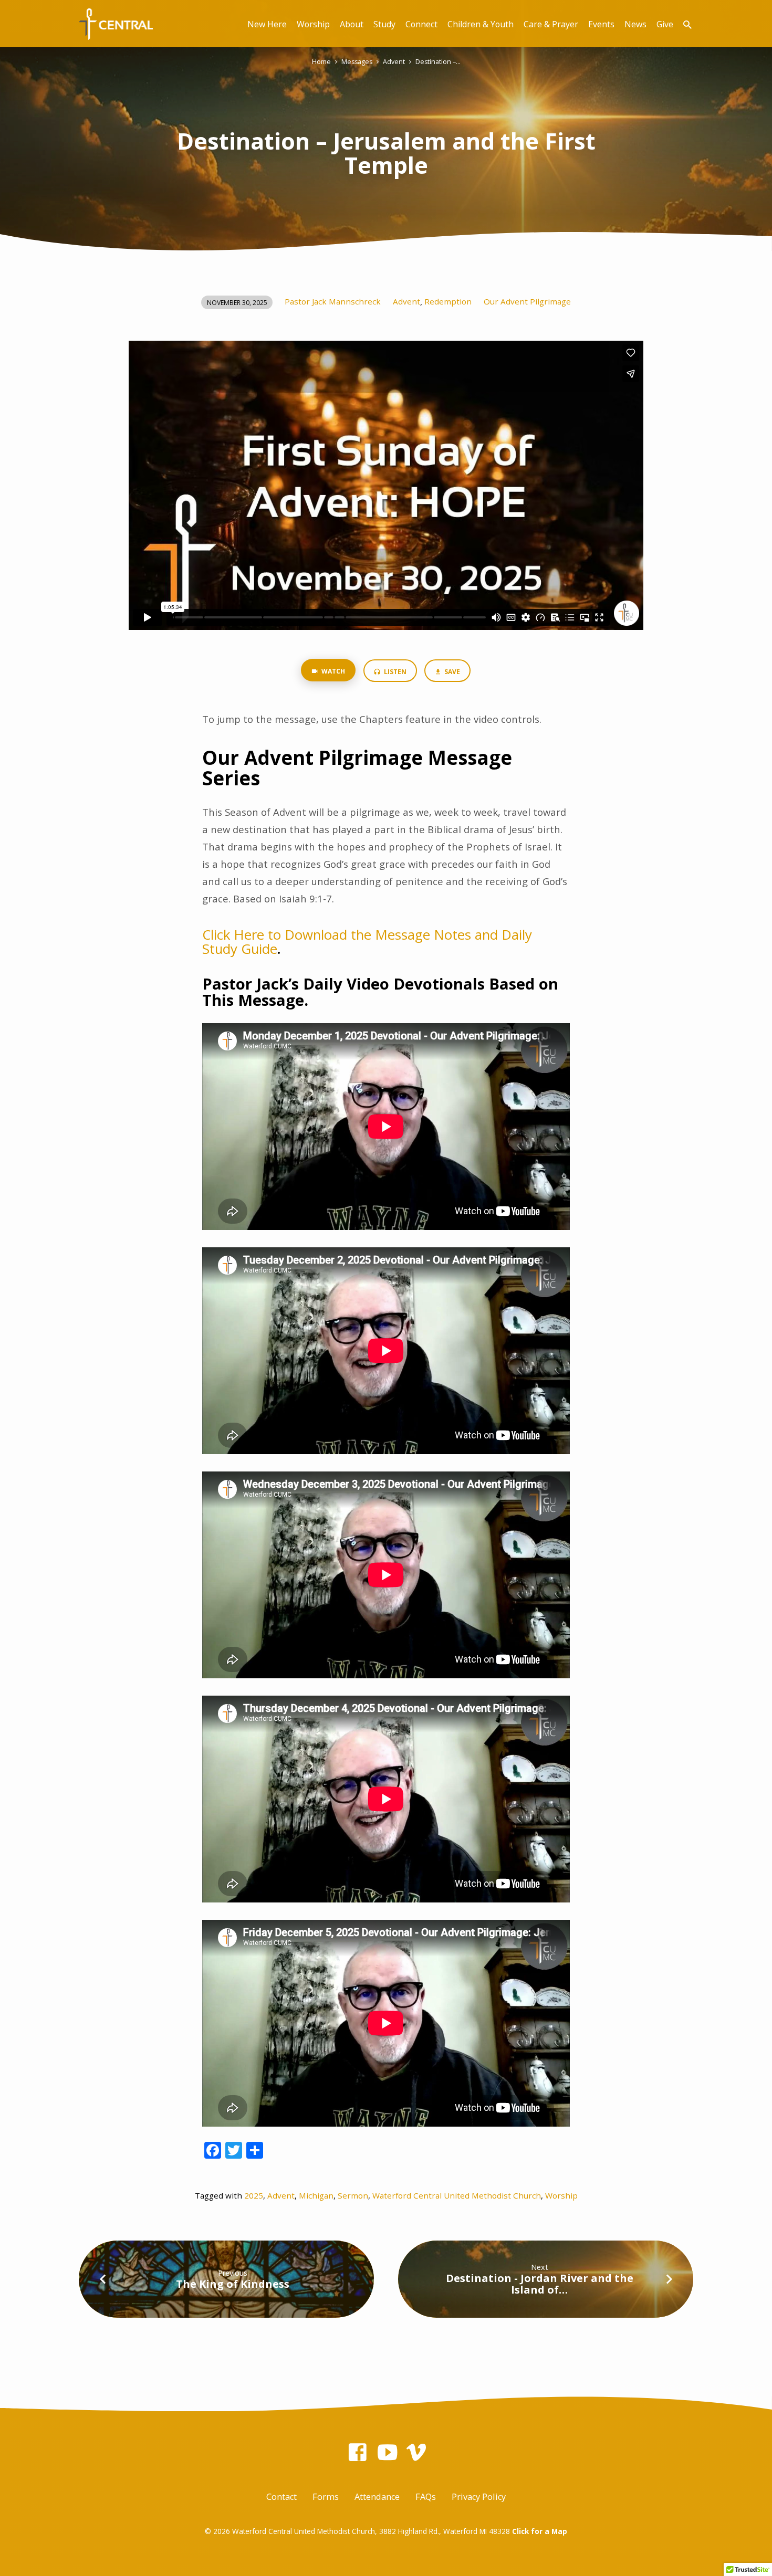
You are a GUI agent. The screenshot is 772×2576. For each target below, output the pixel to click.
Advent (394, 62)
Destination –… (438, 62)
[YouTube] (387, 2452)
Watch (332, 671)
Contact (281, 2497)
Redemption (448, 301)
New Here (267, 24)
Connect (421, 24)
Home (321, 62)
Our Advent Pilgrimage (527, 301)
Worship (313, 24)
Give (665, 24)
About (352, 24)
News (635, 24)
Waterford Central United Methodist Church (457, 2195)
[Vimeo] (416, 2452)
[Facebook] (357, 2452)
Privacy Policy (479, 2497)
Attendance (377, 2497)
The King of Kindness (233, 2284)
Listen (394, 672)
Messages (357, 62)
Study (384, 24)
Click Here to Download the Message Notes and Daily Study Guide (367, 942)
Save (452, 672)
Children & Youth (481, 24)
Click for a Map (540, 2531)
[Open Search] (687, 24)
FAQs (426, 2497)
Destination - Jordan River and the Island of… (540, 2284)
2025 (254, 2195)
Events (601, 24)
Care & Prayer (551, 24)
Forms (326, 2497)
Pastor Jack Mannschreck (333, 301)
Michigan (316, 2195)
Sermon (353, 2195)
